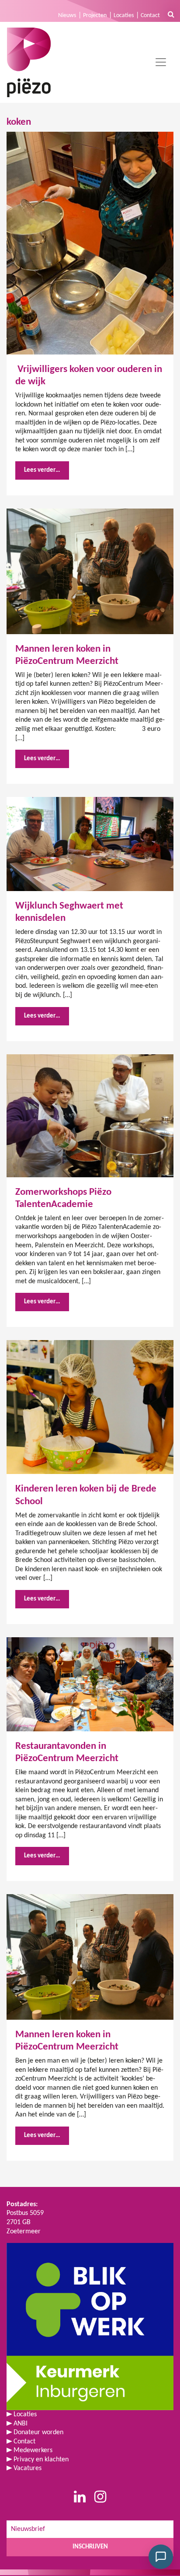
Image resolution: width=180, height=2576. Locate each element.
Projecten (95, 16)
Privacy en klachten (41, 2460)
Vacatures (28, 2468)
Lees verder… (42, 470)
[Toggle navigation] (161, 62)
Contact (150, 16)
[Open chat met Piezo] (161, 2557)
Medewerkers (33, 2450)
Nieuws (67, 16)
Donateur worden (38, 2432)
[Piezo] (29, 62)
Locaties (124, 16)
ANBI (21, 2424)
